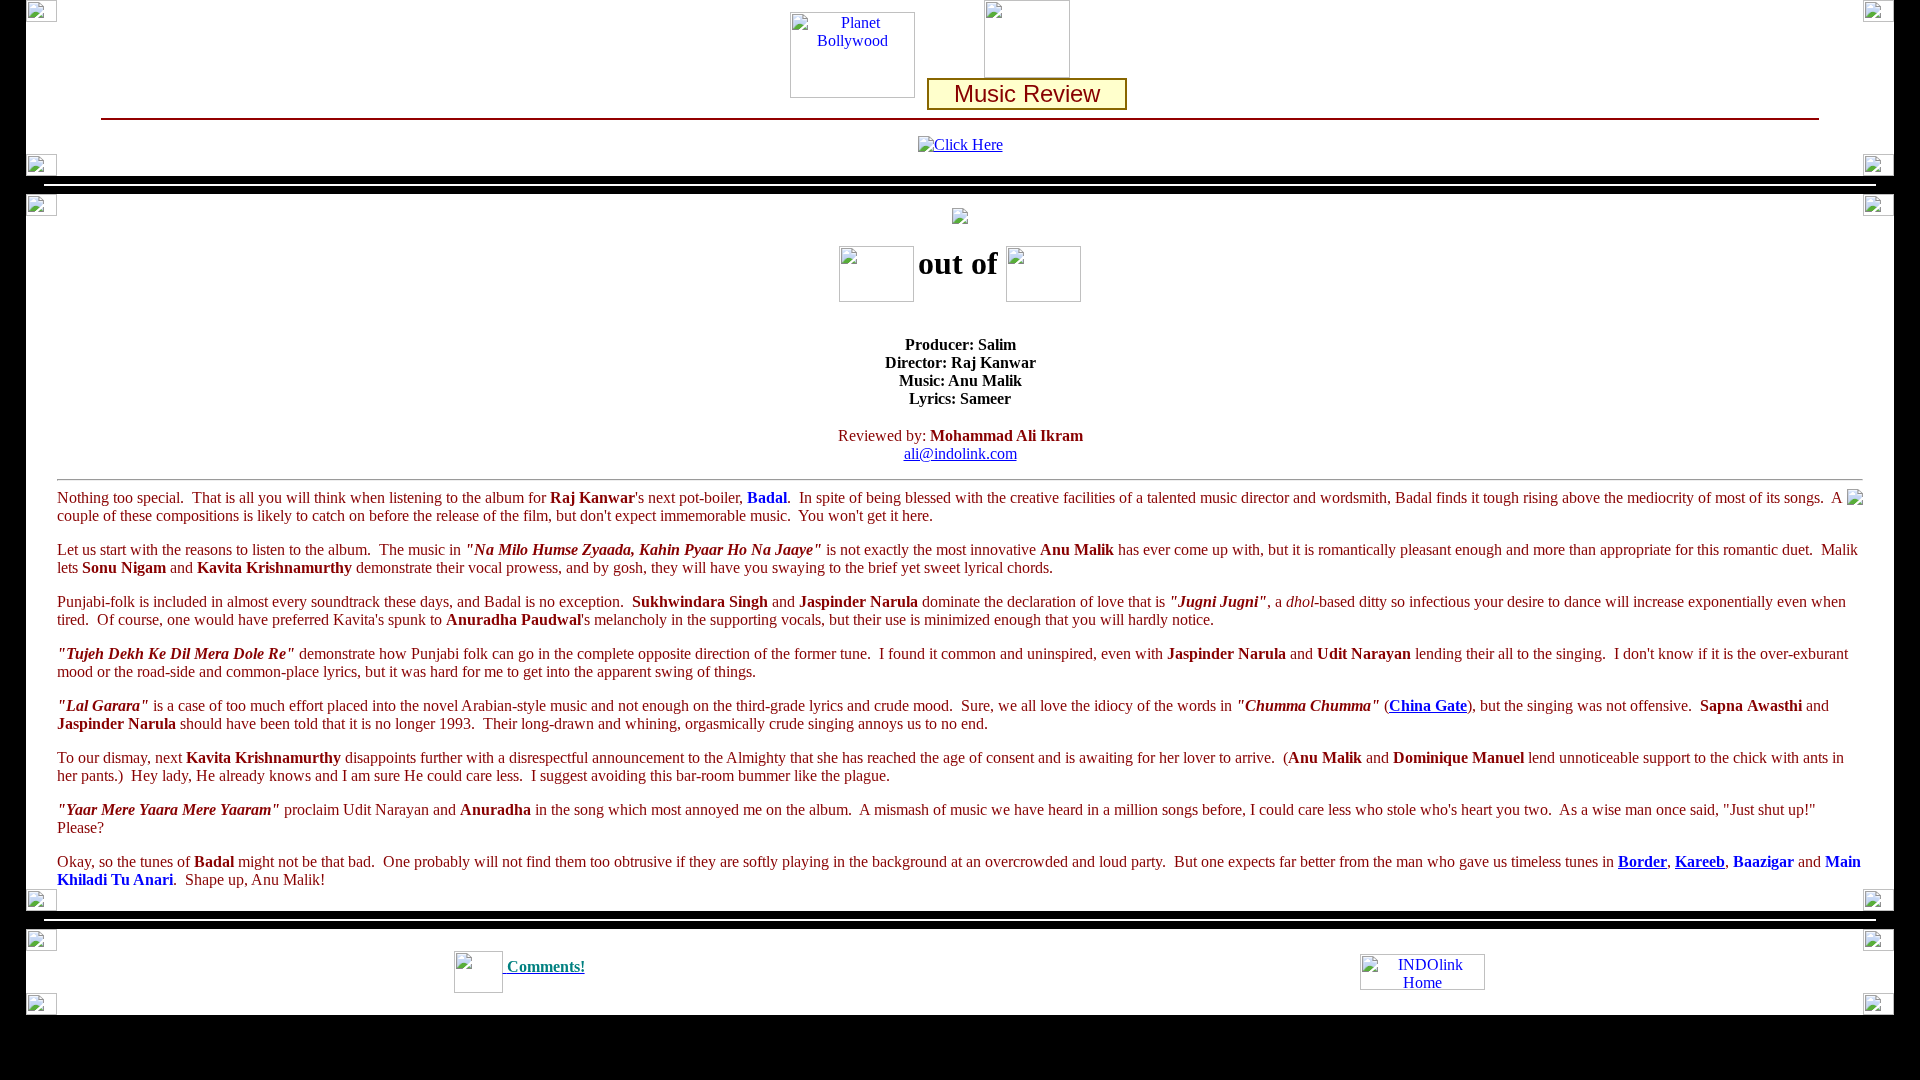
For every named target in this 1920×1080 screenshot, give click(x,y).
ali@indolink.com (960, 453)
